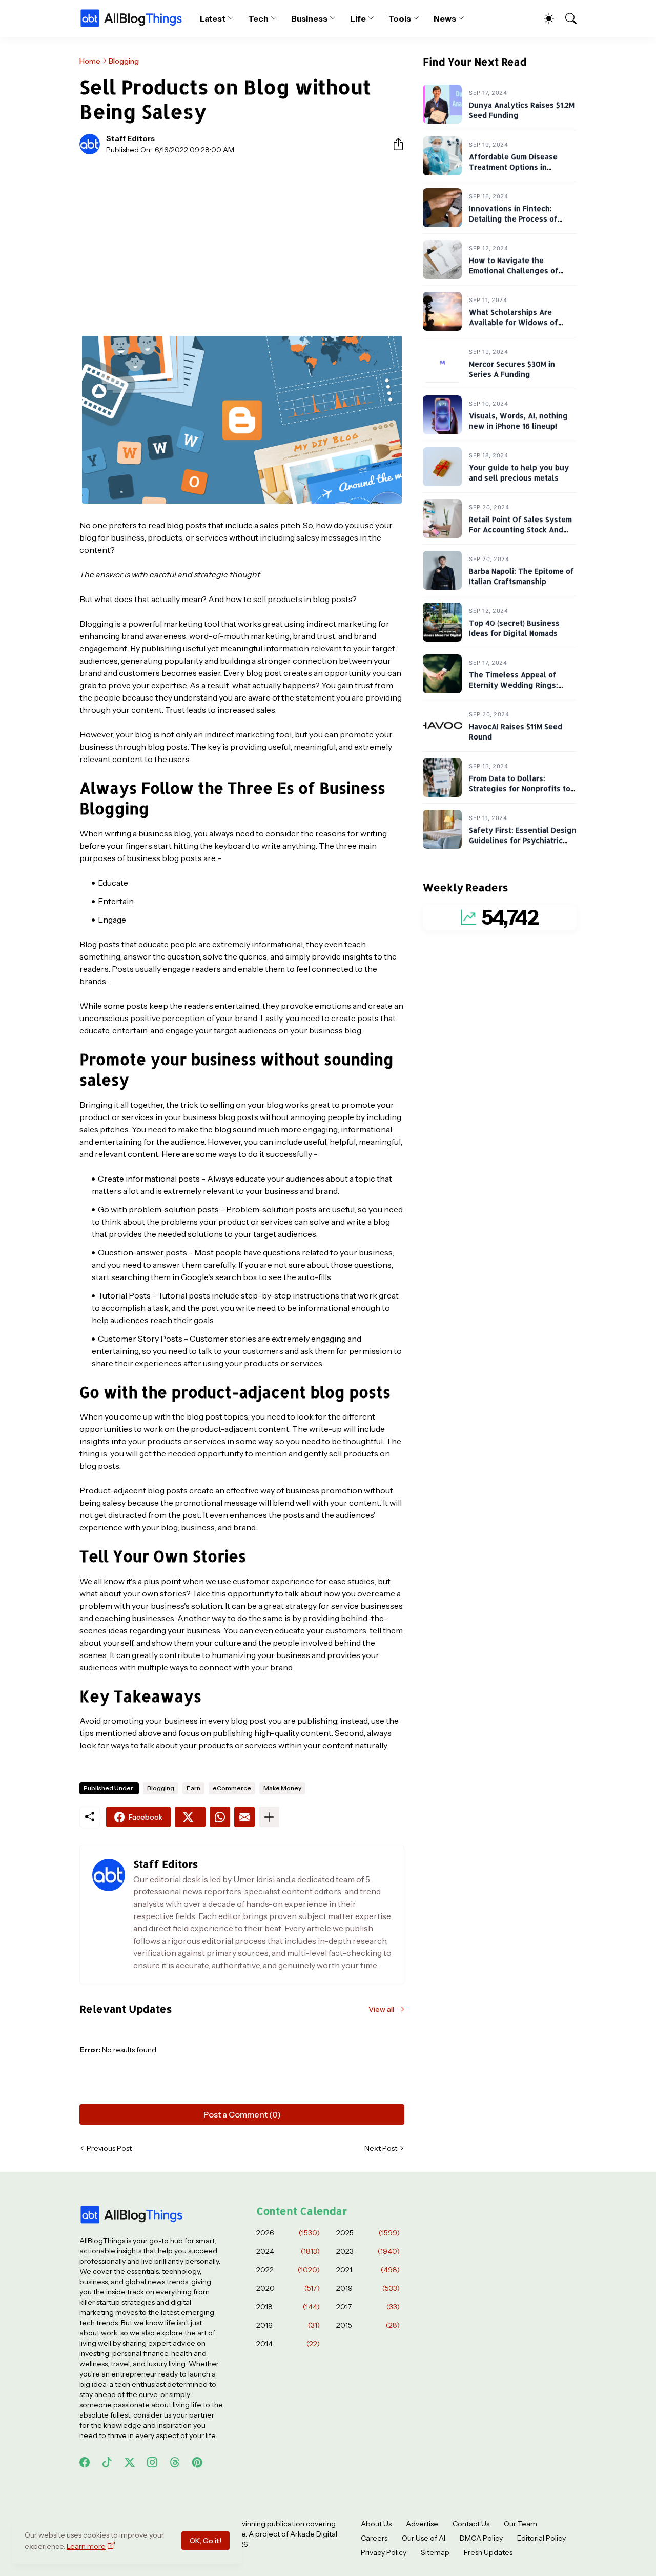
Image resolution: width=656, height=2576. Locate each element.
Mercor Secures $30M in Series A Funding (512, 370)
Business (309, 18)
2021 (368, 2270)
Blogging (124, 61)
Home (90, 61)
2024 (288, 2251)
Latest (213, 18)
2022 (288, 2270)
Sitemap (435, 2552)
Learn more (86, 2546)
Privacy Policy (384, 2552)
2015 (368, 2325)
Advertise (422, 2524)
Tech (258, 18)
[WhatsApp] (220, 1817)
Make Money (282, 1788)
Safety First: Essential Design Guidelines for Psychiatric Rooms (523, 841)
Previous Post (109, 2148)
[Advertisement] (242, 239)
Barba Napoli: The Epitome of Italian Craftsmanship (521, 577)
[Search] (566, 18)
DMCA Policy (481, 2538)
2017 (368, 2307)
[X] (190, 1817)
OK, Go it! (206, 2541)
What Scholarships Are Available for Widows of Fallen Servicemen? (514, 323)
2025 (368, 2233)
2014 (288, 2344)
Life (358, 18)
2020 (288, 2288)
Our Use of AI (424, 2538)
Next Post (381, 2148)
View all (381, 2009)
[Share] (394, 144)
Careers (374, 2538)
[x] (130, 2462)
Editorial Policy (541, 2538)
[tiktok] (107, 2462)
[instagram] (152, 2462)
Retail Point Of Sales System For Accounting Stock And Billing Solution (520, 530)
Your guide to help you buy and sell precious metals (519, 473)
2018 (288, 2307)
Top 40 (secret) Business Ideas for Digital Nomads (514, 628)
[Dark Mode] (544, 18)
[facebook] (85, 2462)
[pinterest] (197, 2462)
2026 (288, 2233)
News (445, 18)
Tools (400, 18)
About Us (376, 2524)
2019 (368, 2288)
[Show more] (269, 1817)
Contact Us (471, 2524)
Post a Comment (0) (242, 2114)
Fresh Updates (488, 2552)
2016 (288, 2325)
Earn (193, 1788)
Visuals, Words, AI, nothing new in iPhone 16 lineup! (518, 421)
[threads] (175, 2462)
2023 (368, 2251)
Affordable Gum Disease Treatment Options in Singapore (513, 167)
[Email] (244, 1817)
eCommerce (232, 1788)
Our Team (520, 2524)
